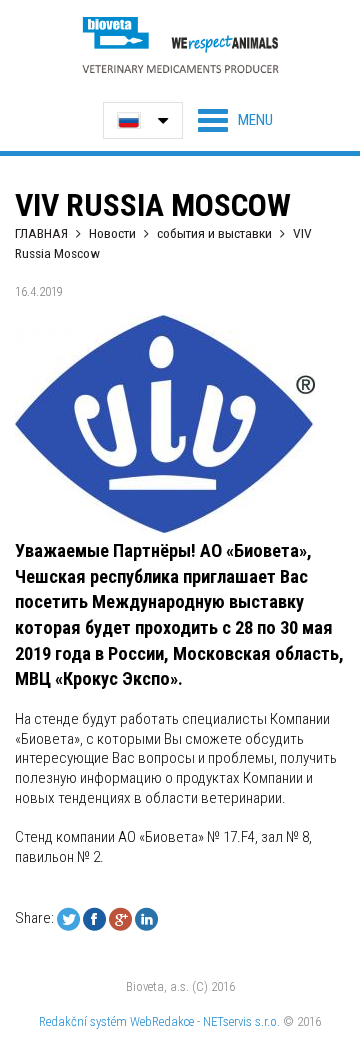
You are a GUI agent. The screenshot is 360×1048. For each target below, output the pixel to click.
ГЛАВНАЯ (41, 233)
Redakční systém (83, 1021)
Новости (112, 233)
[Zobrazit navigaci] (235, 120)
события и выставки (214, 233)
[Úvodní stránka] (180, 44)
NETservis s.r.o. (241, 1021)
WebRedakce (162, 1021)
